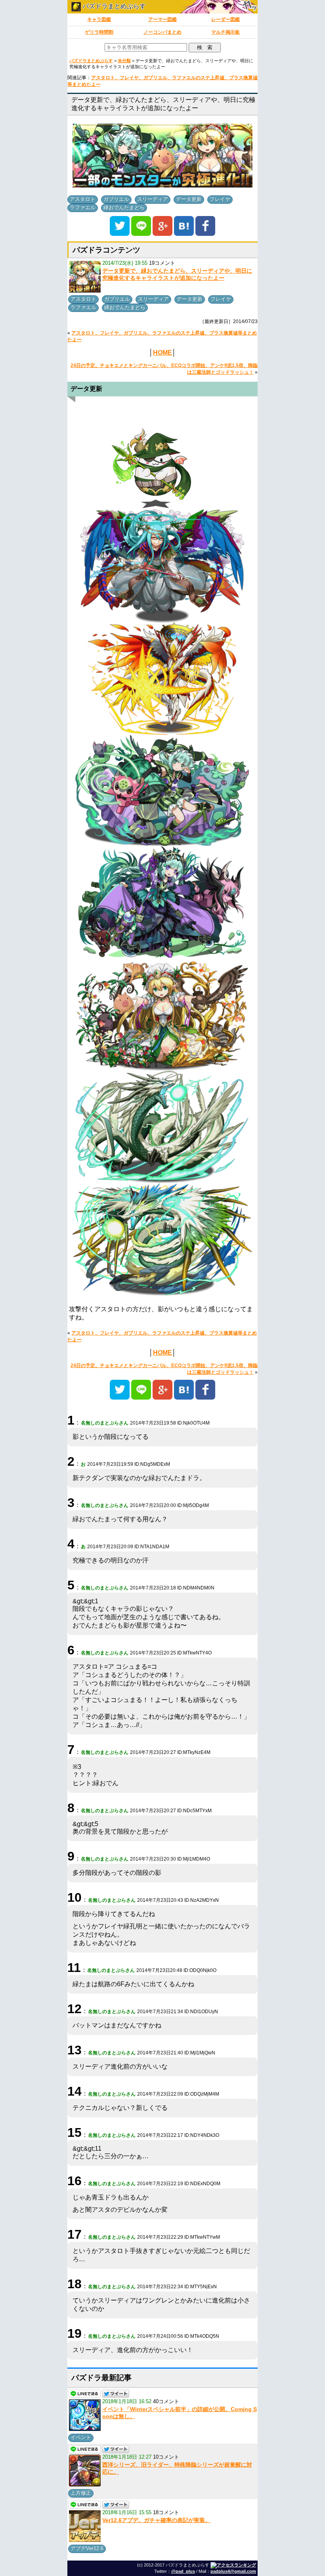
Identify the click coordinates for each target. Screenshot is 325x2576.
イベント (81, 2437)
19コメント (162, 263)
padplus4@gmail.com (233, 2571)
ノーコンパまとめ (162, 32)
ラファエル (83, 207)
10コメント (166, 2457)
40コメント (166, 2401)
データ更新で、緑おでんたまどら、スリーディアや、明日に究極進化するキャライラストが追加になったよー (177, 274)
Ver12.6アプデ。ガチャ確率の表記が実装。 (156, 2520)
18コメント (166, 2512)
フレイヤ (220, 199)
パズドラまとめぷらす (113, 6)
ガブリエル (116, 199)
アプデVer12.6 (87, 2548)
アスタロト (83, 199)
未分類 (124, 61)
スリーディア (153, 199)
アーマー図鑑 (162, 19)
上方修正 (81, 2493)
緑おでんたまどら (124, 207)
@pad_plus (183, 2571)
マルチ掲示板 (226, 32)
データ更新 (189, 199)
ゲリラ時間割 (99, 32)
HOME (162, 353)
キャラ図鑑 (99, 19)
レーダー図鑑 (226, 19)
